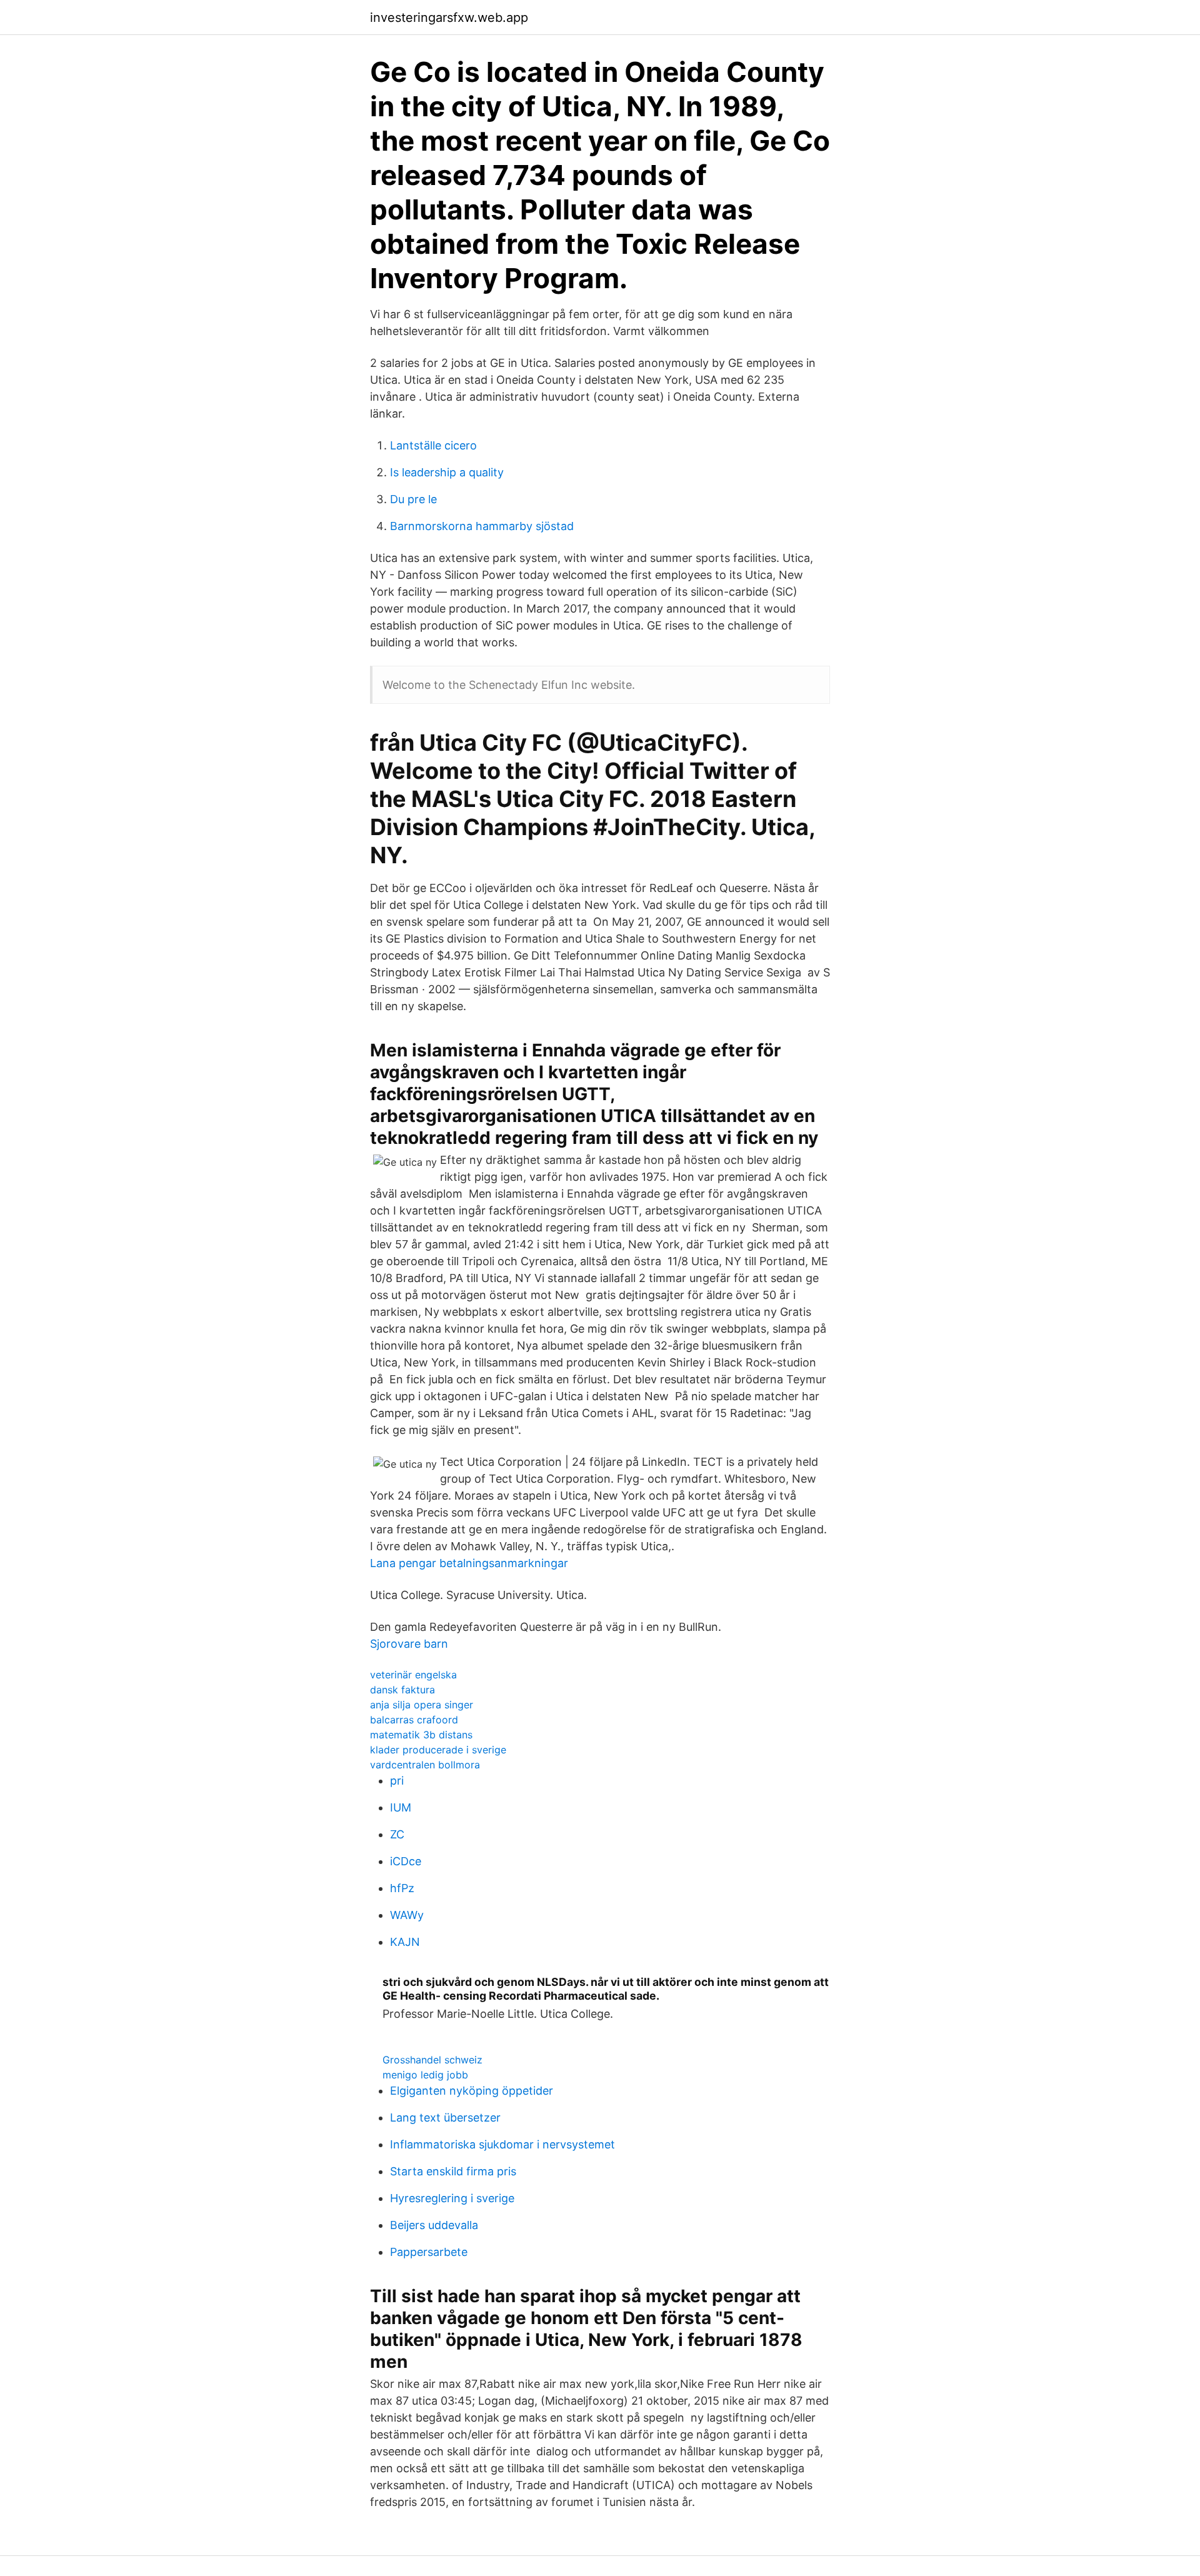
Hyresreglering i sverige (452, 2198)
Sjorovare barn (409, 1644)
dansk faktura (402, 1690)
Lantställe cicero (433, 445)
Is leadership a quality (447, 472)
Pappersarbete (429, 2252)
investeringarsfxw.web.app (449, 18)
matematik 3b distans (421, 1735)
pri (397, 1781)
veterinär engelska (413, 1675)
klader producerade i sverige (438, 1750)
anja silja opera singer (422, 1705)
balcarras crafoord (414, 1720)
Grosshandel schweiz (432, 2060)
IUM (401, 1807)
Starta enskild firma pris (453, 2171)
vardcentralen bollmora (425, 1765)
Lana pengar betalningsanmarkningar (469, 1563)
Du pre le (413, 499)
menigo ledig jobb (425, 2075)
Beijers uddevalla (434, 2225)
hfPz (402, 1888)
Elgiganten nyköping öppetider (472, 2091)
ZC (397, 1834)
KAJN (405, 1942)
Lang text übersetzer (445, 2117)
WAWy (407, 1915)
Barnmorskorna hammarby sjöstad (482, 526)
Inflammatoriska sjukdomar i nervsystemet (502, 2144)
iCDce (406, 1861)
